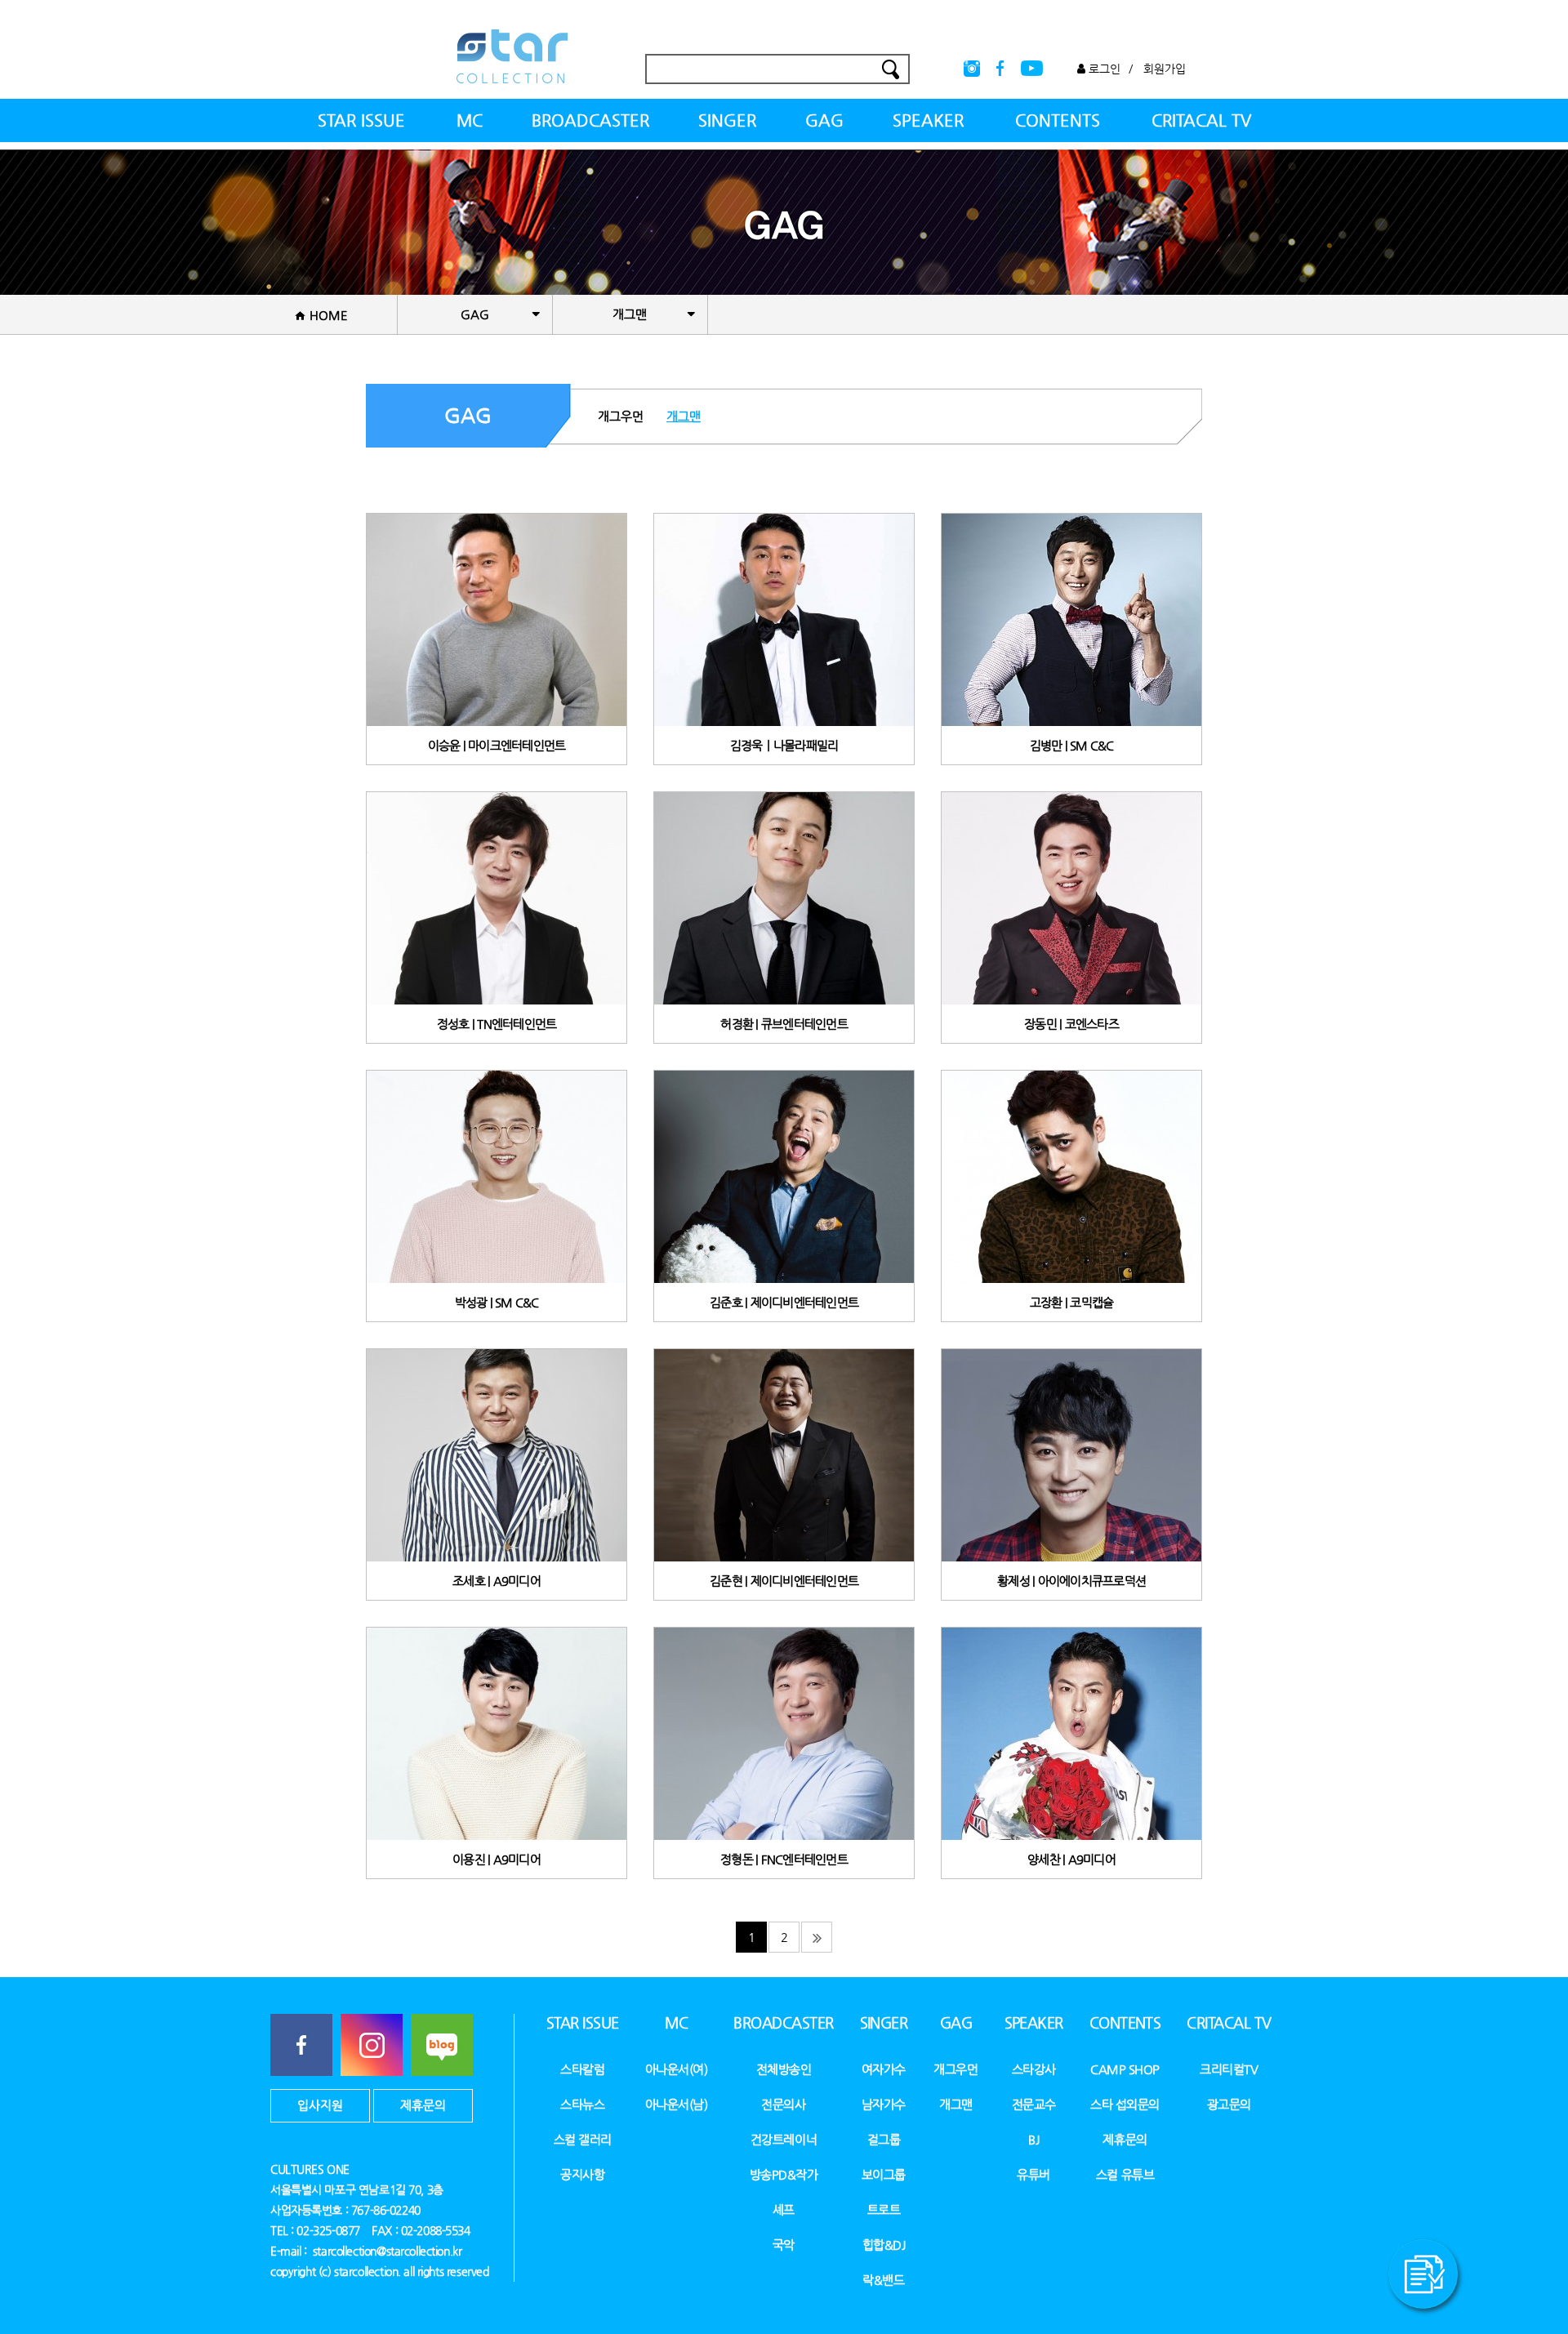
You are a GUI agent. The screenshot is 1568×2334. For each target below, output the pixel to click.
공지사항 (582, 2174)
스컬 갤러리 (583, 2139)
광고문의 (1229, 2104)
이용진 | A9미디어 (497, 1859)
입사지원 (320, 2105)
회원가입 (1165, 69)
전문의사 (783, 2104)
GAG (824, 120)
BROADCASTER (590, 120)
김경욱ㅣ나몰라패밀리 (784, 745)
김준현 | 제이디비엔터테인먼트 (784, 1581)
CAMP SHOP (1125, 2069)
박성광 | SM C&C (497, 1302)
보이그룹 (884, 2174)
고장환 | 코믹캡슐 (1072, 1302)
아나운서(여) (677, 2069)
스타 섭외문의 (1125, 2104)
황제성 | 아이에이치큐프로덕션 (1071, 1581)
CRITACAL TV (1201, 120)
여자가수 (884, 2069)
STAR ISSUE (361, 120)
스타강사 (1034, 2069)
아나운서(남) (677, 2104)
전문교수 (1034, 2104)
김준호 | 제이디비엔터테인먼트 (784, 1302)
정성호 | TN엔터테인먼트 (497, 1024)
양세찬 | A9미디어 (1071, 1859)
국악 (784, 2245)
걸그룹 (884, 2139)
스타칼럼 (582, 2069)
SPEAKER (928, 120)
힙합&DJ (884, 2245)
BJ (1033, 2139)
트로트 (884, 2209)
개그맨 (684, 416)
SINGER (727, 120)
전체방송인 (784, 2069)
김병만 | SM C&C (1072, 745)
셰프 (784, 2209)
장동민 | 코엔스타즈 (1071, 1024)
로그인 (1103, 69)
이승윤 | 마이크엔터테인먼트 (497, 745)
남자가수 (884, 2104)
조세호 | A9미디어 (497, 1581)
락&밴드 (883, 2280)
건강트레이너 (784, 2139)
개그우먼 (621, 416)
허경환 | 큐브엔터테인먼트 (784, 1024)
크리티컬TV (1229, 2069)
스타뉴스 (582, 2104)
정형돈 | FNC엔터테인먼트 (784, 1859)
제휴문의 (423, 2105)
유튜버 (1033, 2174)
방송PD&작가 (784, 2174)
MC (470, 120)
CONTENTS (1058, 120)
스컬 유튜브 (1125, 2174)
